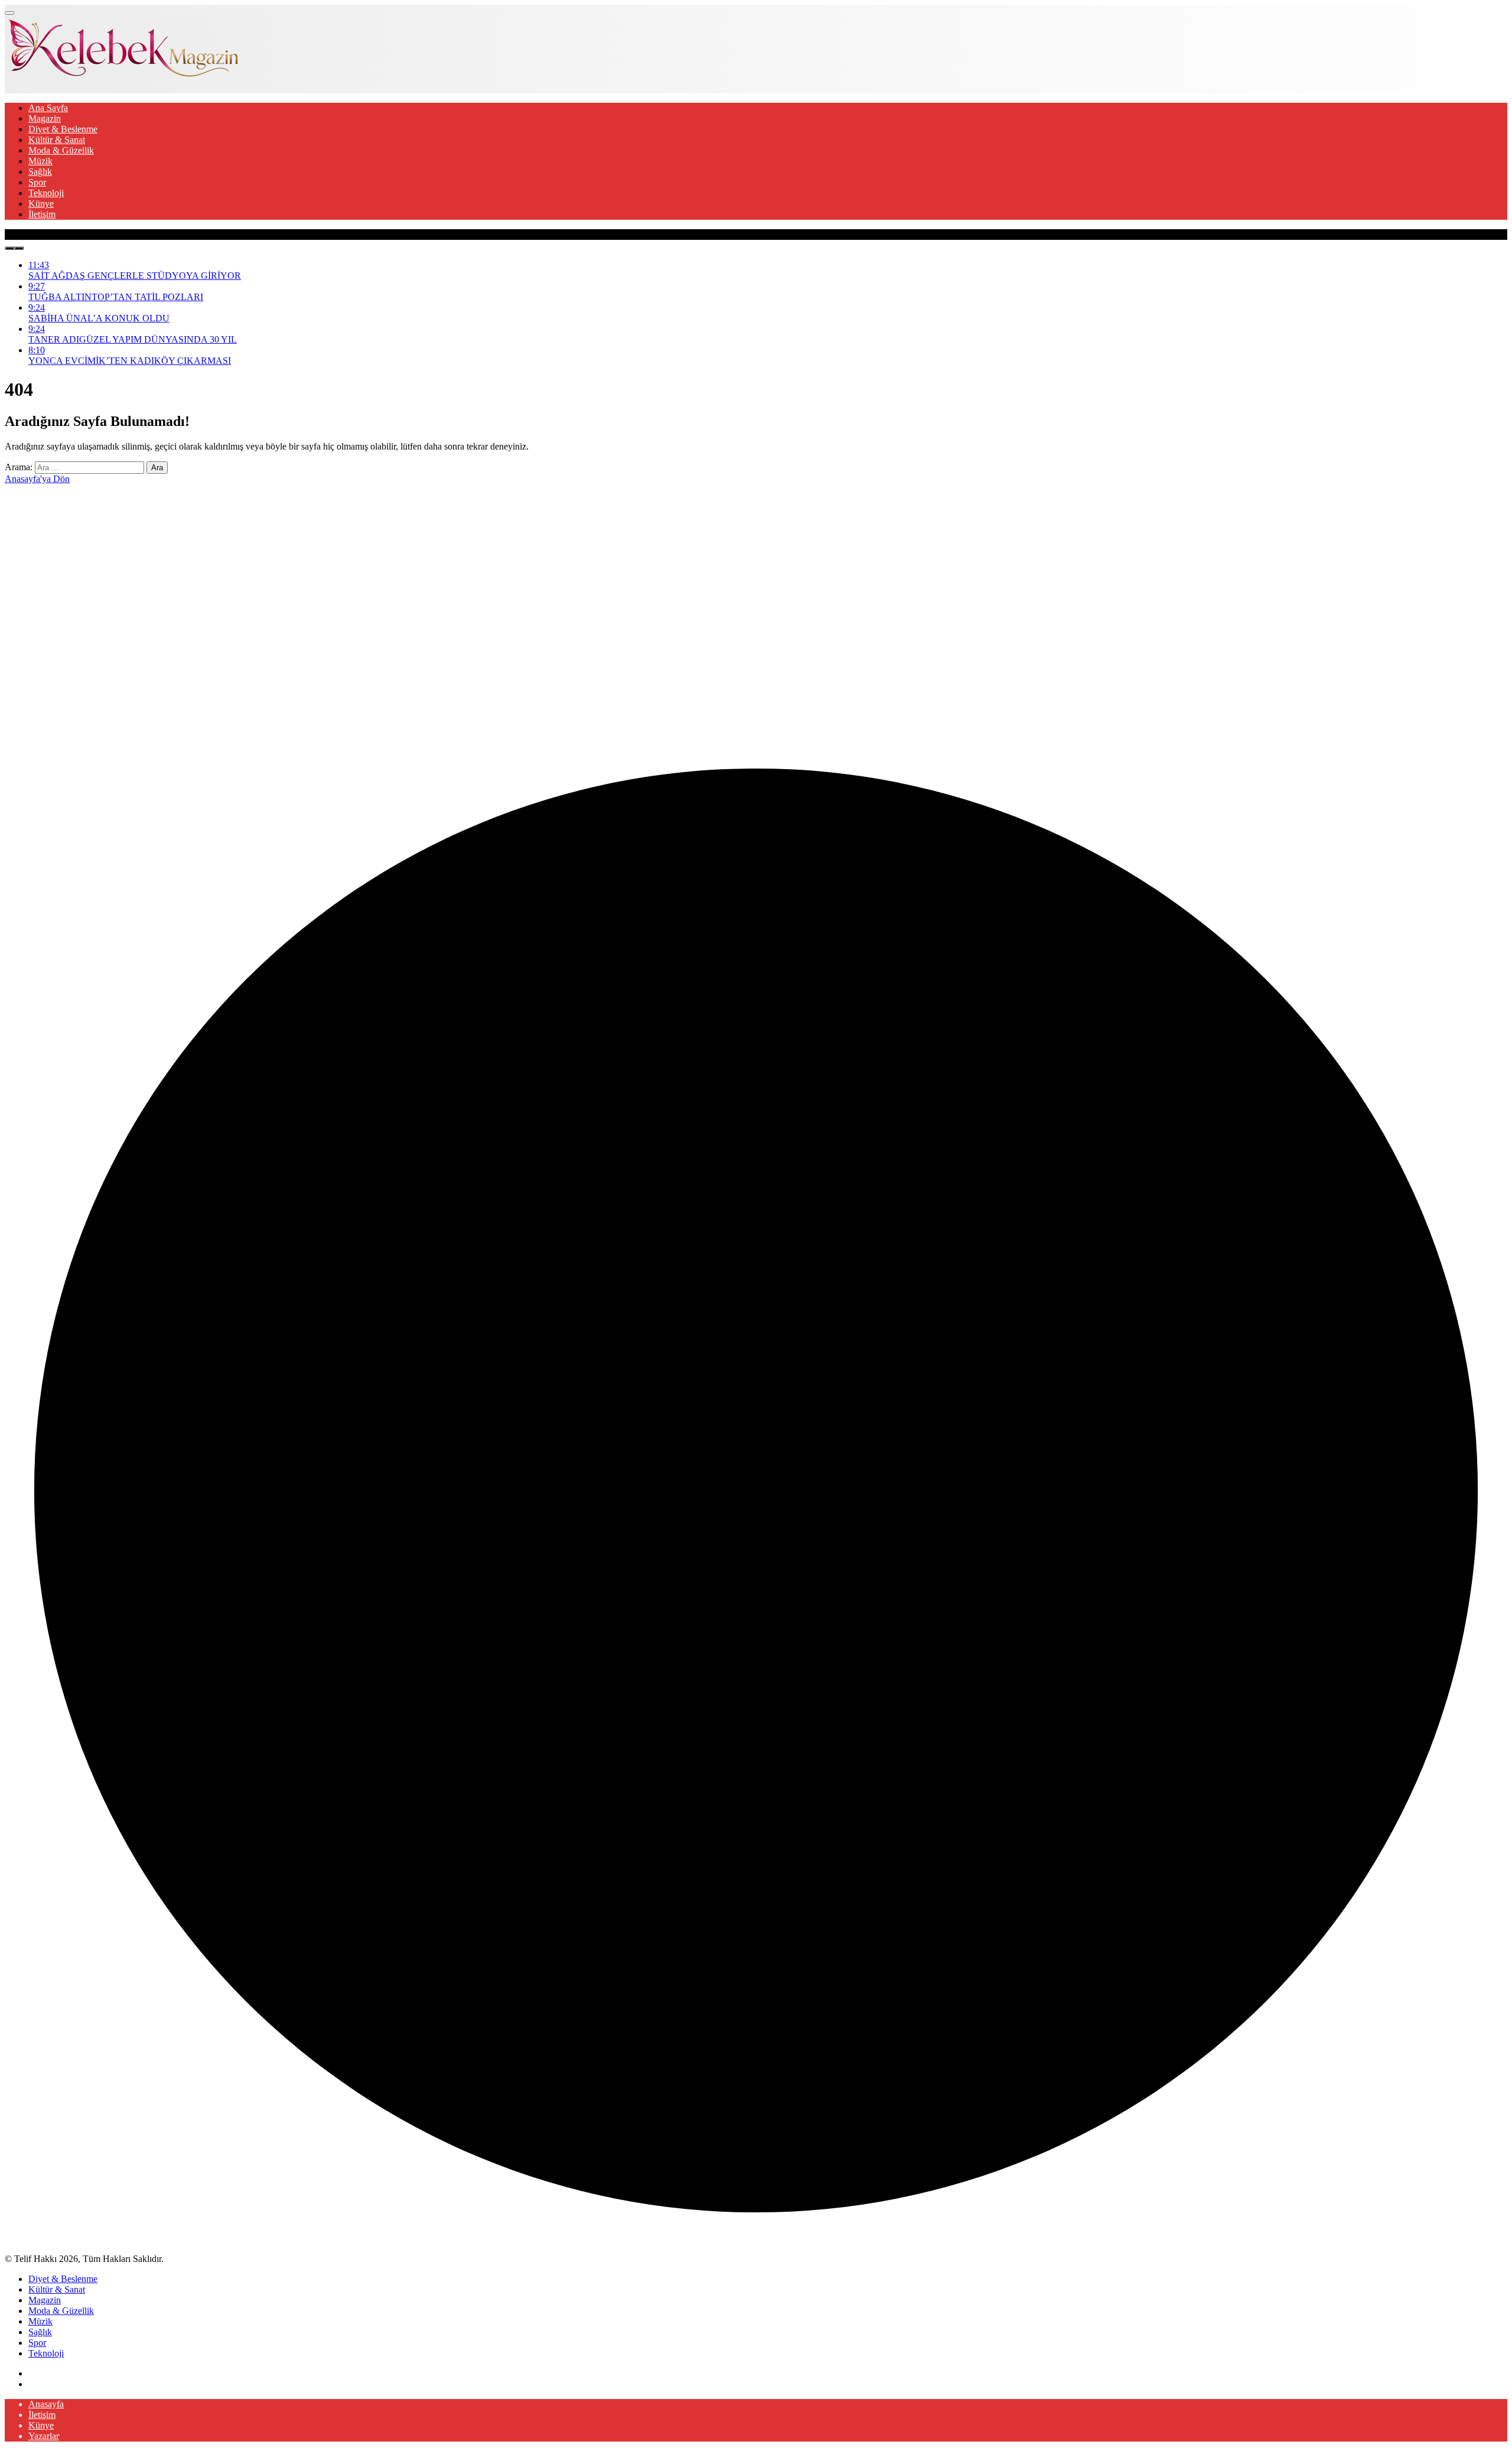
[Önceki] (9, 248)
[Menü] (9, 13)
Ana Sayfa (48, 108)
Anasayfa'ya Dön (37, 479)
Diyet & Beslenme (63, 129)
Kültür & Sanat (57, 140)
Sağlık (40, 172)
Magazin (45, 118)
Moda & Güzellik (61, 150)
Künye (41, 204)
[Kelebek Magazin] (123, 75)
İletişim (42, 214)
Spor (37, 182)
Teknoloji (46, 193)
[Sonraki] (19, 248)
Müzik (40, 161)
